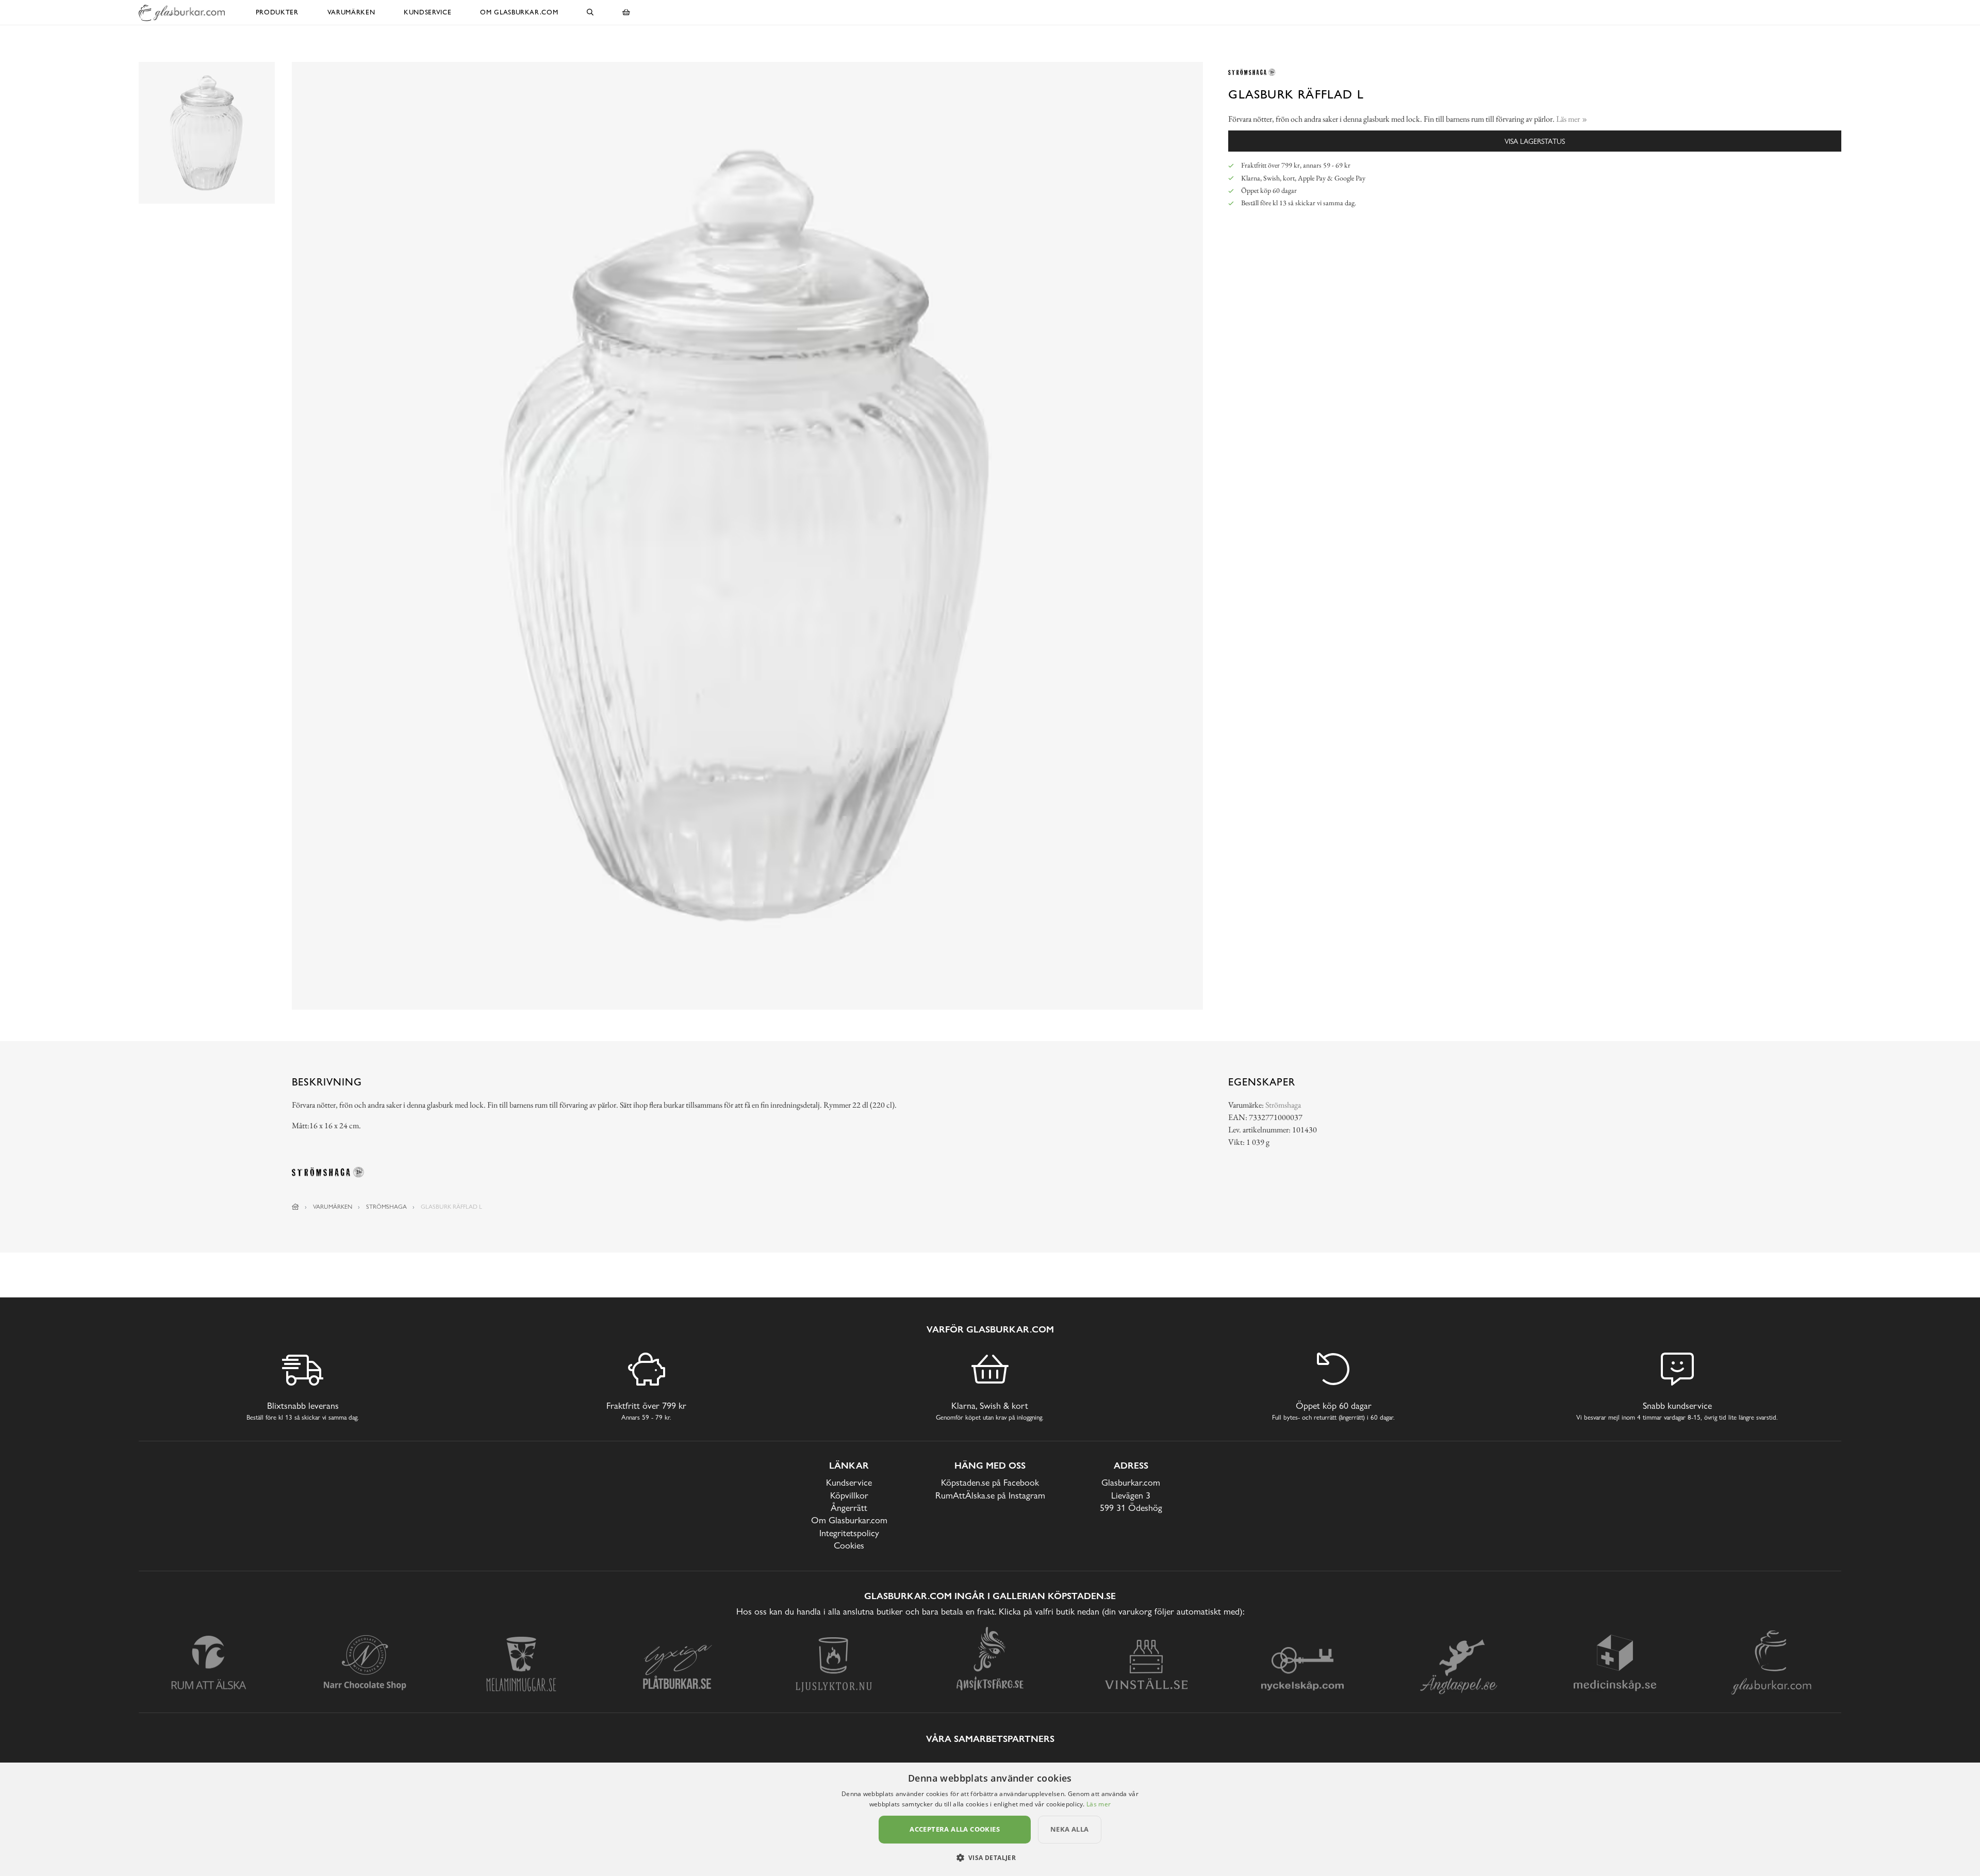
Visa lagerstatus (1535, 141)
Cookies (849, 1545)
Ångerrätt (849, 1508)
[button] (990, 1857)
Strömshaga (1283, 1105)
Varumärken (351, 12)
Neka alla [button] (1070, 1829)
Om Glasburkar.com (519, 12)
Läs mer (1099, 1804)
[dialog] (990, 1819)
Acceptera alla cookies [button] (955, 1829)
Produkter (277, 12)
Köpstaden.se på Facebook (990, 1482)
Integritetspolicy (849, 1533)
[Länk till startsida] (295, 1207)
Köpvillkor (849, 1495)
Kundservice (427, 12)
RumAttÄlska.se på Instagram (990, 1495)
